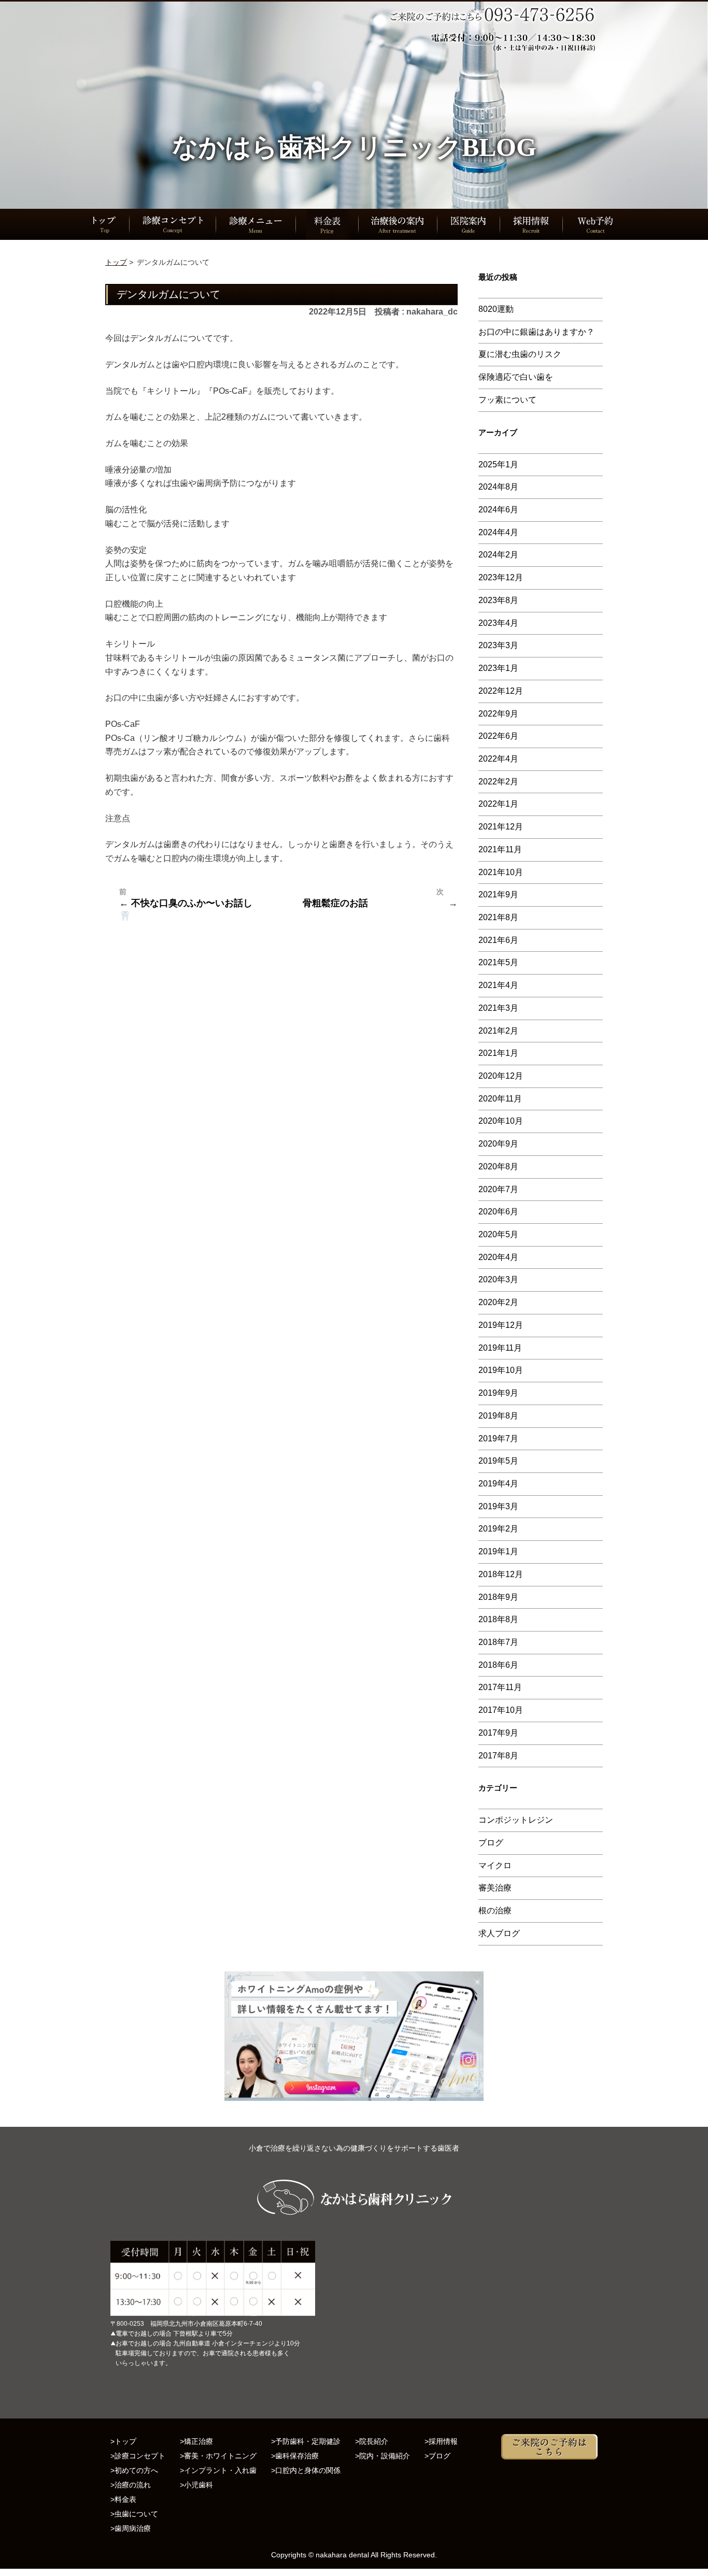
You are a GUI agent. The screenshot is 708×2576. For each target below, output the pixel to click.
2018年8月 (498, 1619)
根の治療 (495, 1910)
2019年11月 (500, 1348)
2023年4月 (498, 623)
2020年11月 (500, 1099)
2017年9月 (498, 1733)
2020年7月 (498, 1189)
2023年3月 (498, 645)
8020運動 (496, 309)
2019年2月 (498, 1529)
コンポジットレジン (516, 1820)
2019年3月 (498, 1506)
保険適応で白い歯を (516, 377)
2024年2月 (498, 555)
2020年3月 (498, 1279)
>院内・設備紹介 (383, 2456)
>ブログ (437, 2456)
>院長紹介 (372, 2441)
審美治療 (495, 1888)
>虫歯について (134, 2514)
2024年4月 (498, 532)
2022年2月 (498, 782)
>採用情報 (441, 2441)
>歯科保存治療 (295, 2456)
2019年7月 (498, 1439)
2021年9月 (498, 895)
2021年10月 (501, 872)
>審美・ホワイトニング (218, 2456)
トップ (116, 262)
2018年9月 (498, 1597)
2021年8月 (498, 917)
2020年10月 (501, 1121)
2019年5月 (498, 1461)
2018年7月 (498, 1642)
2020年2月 (498, 1302)
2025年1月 (498, 464)
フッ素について (507, 400)
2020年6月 (498, 1212)
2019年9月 (498, 1393)
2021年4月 (498, 985)
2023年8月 (498, 600)
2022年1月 (498, 804)
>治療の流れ (131, 2485)
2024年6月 (498, 510)
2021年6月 (498, 940)
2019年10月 (501, 1370)
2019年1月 (498, 1551)
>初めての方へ (134, 2470)
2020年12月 (501, 1076)
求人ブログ (499, 1933)
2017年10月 (501, 1710)
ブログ (491, 1843)
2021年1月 (498, 1053)
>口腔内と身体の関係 (306, 2470)
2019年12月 (501, 1325)
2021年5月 (498, 962)
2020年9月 (498, 1144)
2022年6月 (498, 736)
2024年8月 (498, 487)
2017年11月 (500, 1687)
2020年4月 (498, 1257)
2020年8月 (498, 1167)
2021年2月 (498, 1031)
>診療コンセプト (138, 2456)
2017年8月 (498, 1756)
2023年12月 (501, 577)
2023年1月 (498, 668)
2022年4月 (498, 759)
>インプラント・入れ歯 (218, 2470)
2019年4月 (498, 1484)
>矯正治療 (196, 2441)
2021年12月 (501, 827)
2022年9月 (498, 714)
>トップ (123, 2441)
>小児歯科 (196, 2485)
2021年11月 (500, 849)
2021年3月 (498, 1008)
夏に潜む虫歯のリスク (520, 354)
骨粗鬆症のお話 (335, 903)
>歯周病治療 (131, 2528)
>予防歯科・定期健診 (306, 2441)
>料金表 (123, 2499)
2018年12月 (501, 1574)
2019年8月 (498, 1416)
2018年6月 (498, 1665)
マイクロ (495, 1865)
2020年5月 (498, 1234)
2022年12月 (501, 691)
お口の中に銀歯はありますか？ (536, 332)
